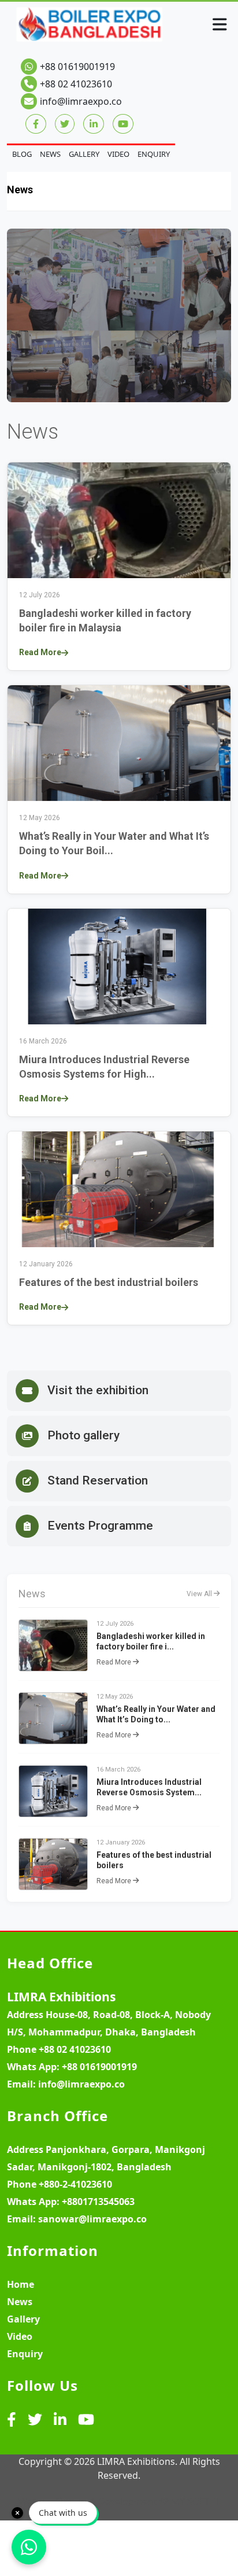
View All (200, 1594)
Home (21, 2284)
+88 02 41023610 (76, 84)
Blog (22, 154)
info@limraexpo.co (81, 101)
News (50, 154)
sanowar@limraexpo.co (92, 2219)
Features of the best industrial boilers (109, 1282)
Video (118, 154)
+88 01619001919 (77, 67)
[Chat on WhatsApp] (29, 2547)
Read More (40, 652)
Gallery (84, 154)
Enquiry (154, 154)
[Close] (17, 2513)
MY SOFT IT (196, 2501)
